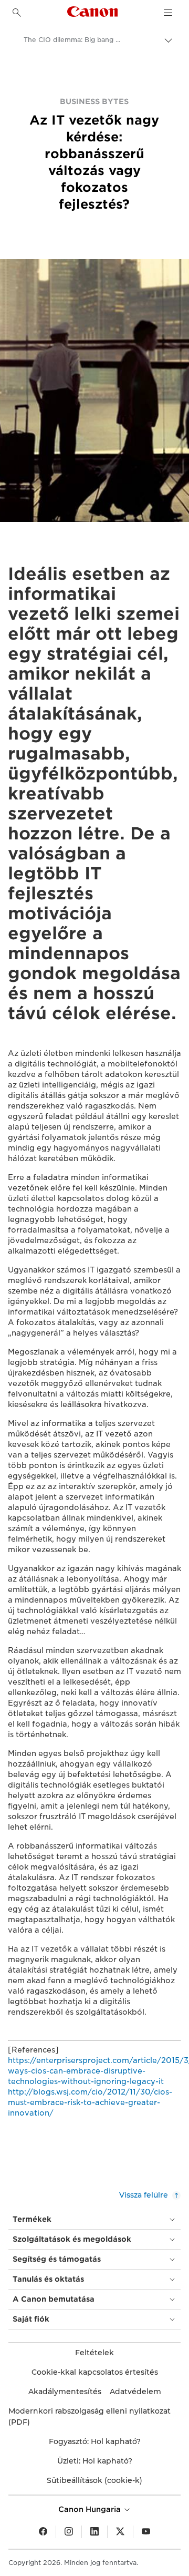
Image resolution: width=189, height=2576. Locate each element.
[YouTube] (146, 2532)
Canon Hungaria (91, 2509)
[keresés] (17, 13)
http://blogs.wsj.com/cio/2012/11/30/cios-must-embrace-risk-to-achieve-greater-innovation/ (90, 2102)
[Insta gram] (69, 2532)
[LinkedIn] (94, 2532)
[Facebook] (43, 2532)
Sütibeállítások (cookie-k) (94, 2480)
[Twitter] (120, 2532)
